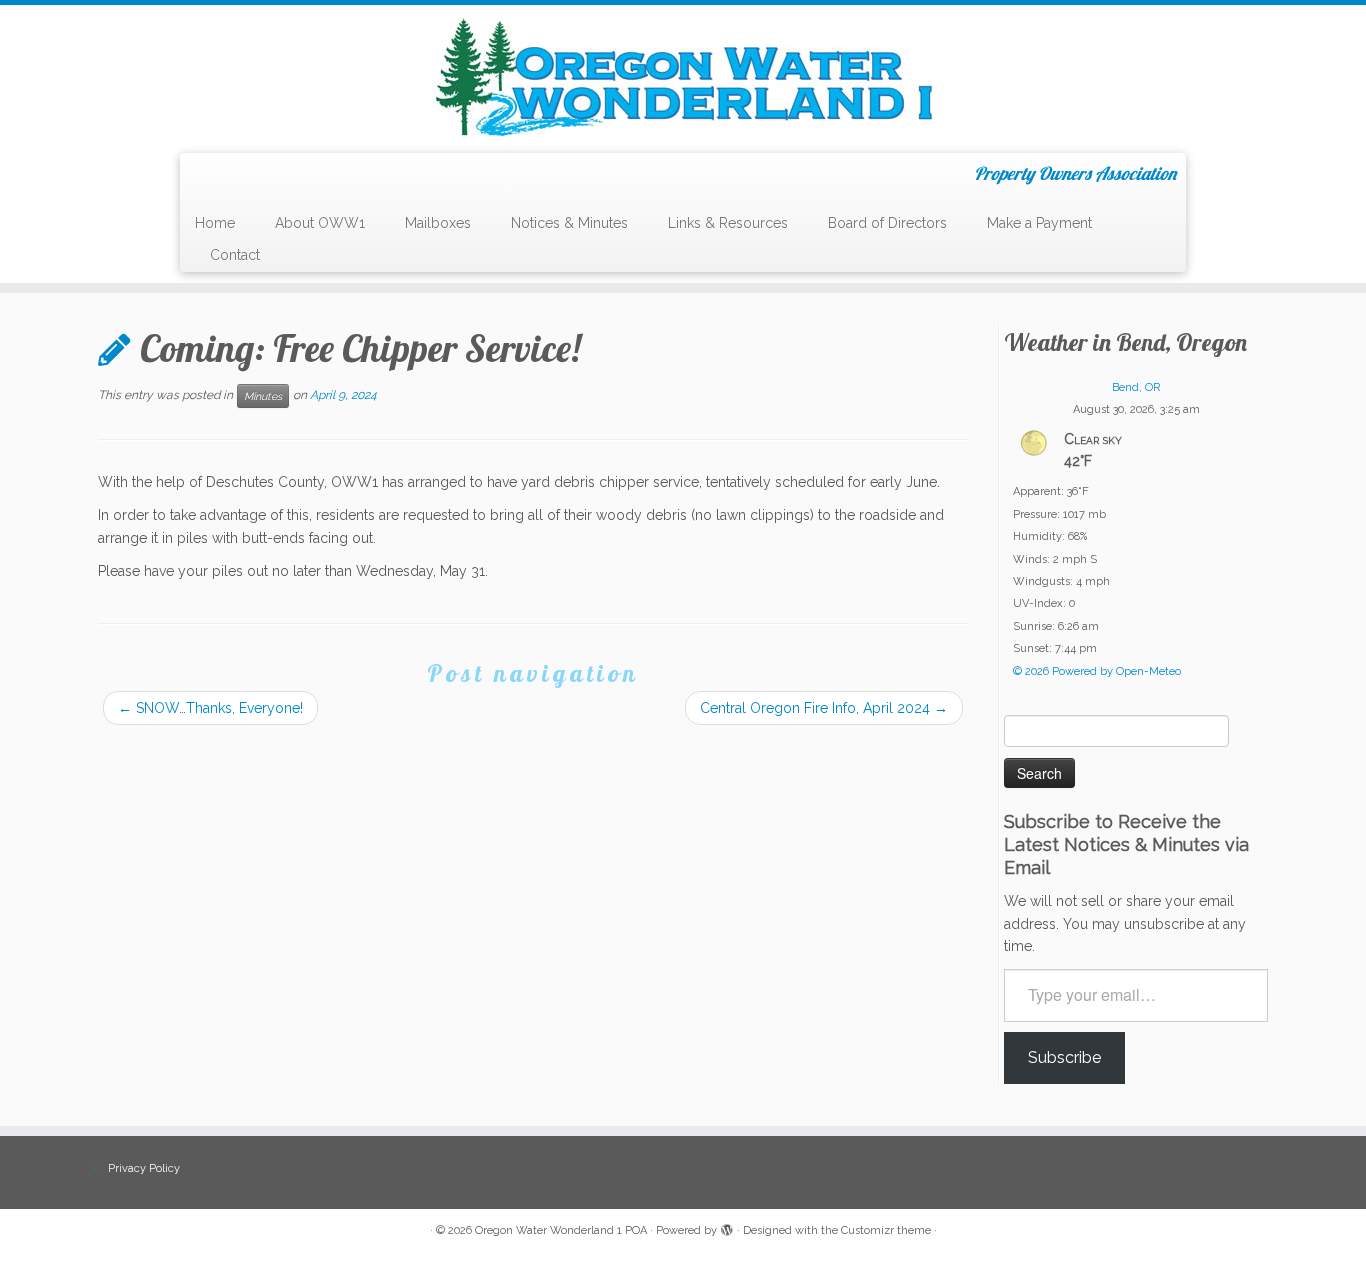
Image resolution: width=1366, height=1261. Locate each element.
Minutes (263, 396)
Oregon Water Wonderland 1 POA (561, 1230)
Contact (235, 255)
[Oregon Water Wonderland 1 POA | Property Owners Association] (683, 76)
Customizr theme (886, 1230)
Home (215, 223)
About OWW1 (320, 223)
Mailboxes (438, 223)
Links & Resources (728, 223)
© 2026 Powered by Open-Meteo (1097, 671)
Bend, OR (1136, 387)
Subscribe (1064, 1057)
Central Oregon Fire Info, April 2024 (824, 708)
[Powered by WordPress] (727, 1227)
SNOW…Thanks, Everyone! (210, 708)
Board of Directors (887, 223)
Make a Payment (1039, 223)
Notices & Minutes (569, 223)
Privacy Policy (144, 1168)
